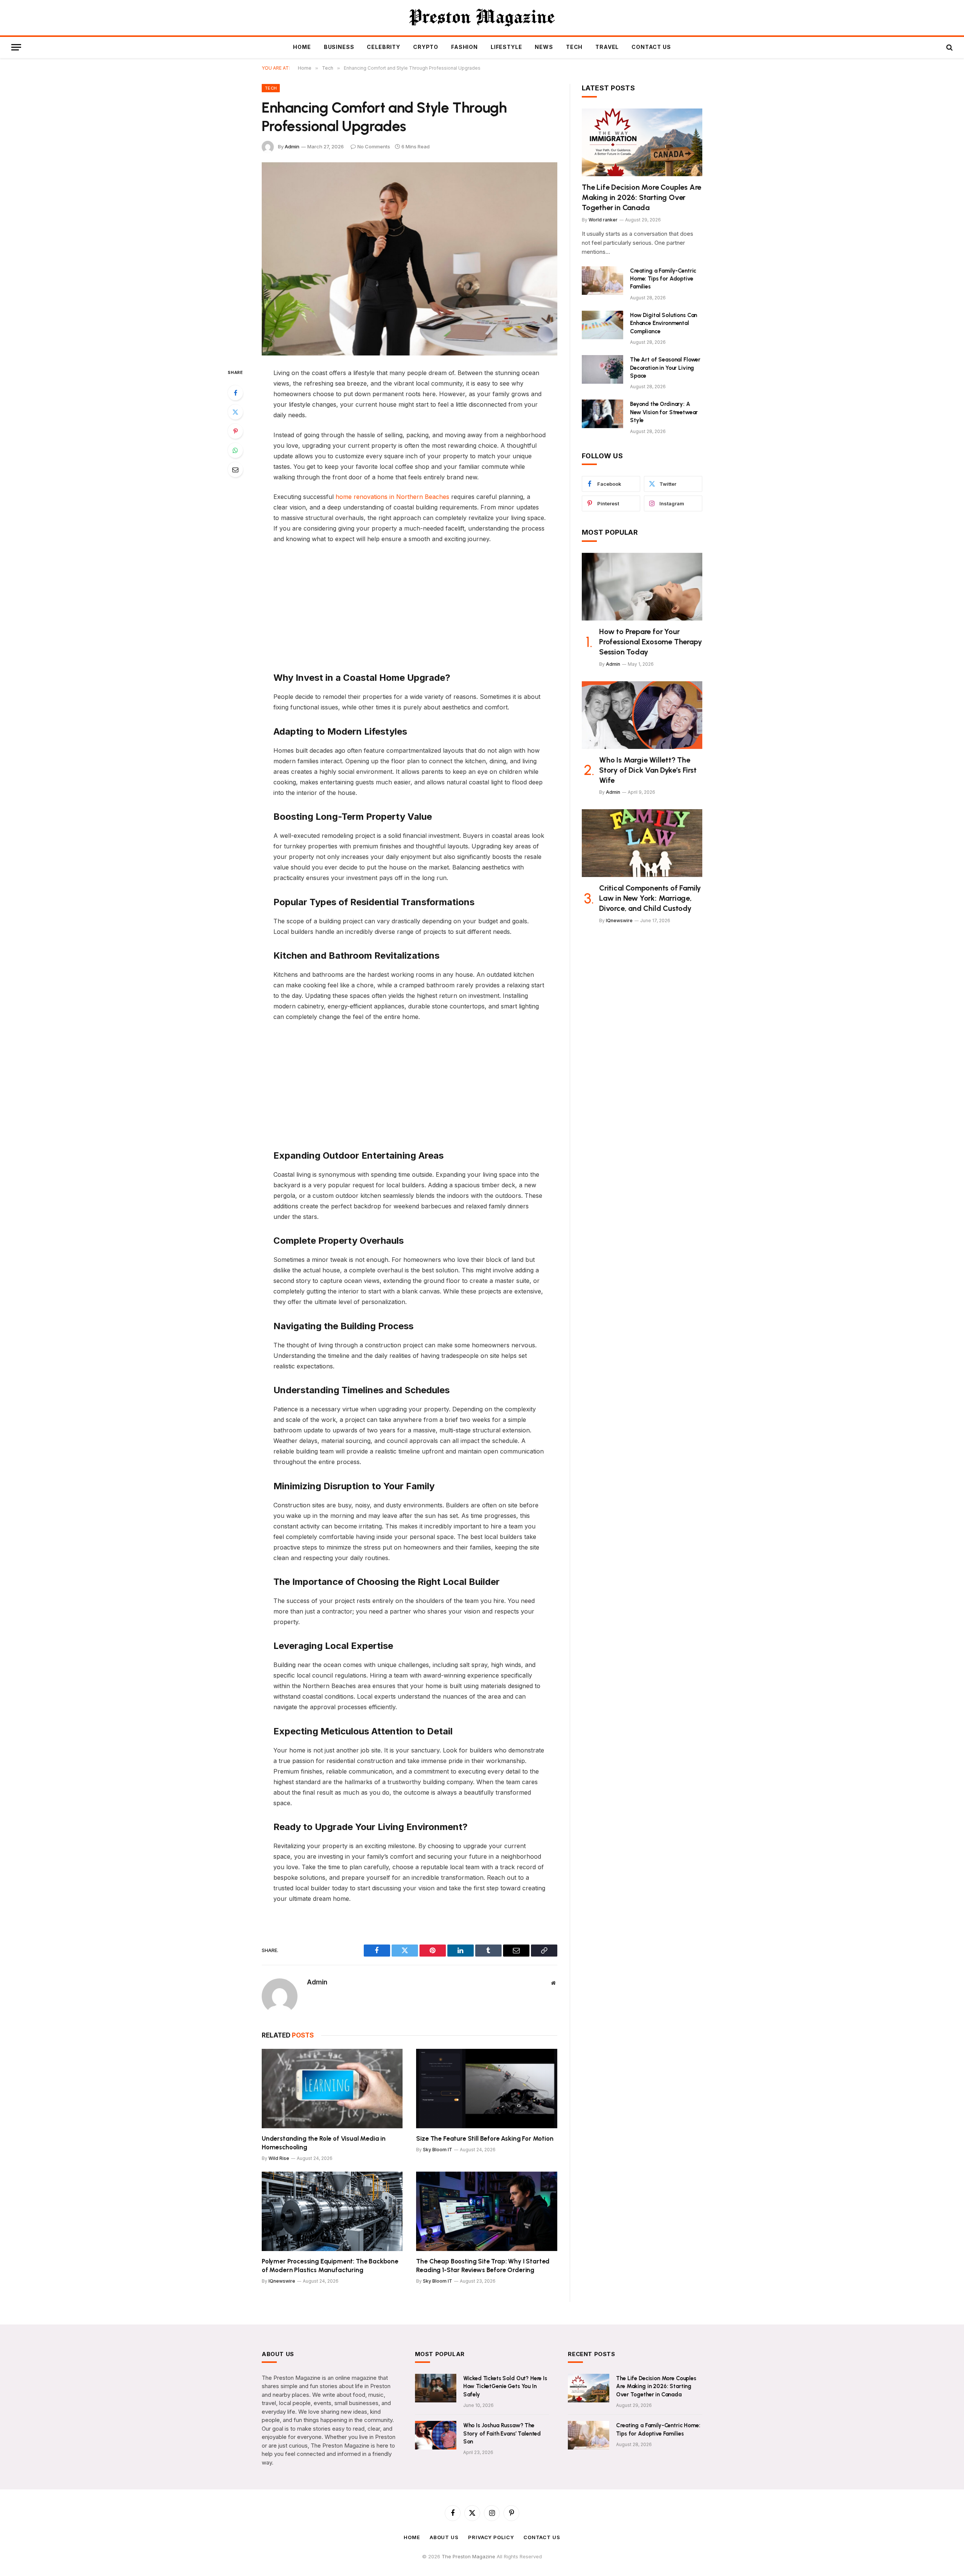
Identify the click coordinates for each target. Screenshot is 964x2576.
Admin (292, 146)
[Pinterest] (235, 431)
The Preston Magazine (469, 2556)
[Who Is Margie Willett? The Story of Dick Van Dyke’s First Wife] (642, 715)
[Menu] (16, 47)
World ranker (603, 220)
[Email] (235, 470)
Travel (607, 47)
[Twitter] (235, 412)
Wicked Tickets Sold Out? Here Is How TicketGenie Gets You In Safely (505, 2386)
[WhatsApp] (235, 450)
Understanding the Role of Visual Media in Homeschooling (324, 2143)
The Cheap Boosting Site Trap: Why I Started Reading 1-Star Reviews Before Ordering (483, 2266)
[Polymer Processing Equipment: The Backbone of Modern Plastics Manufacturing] (332, 2211)
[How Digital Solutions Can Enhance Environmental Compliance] (602, 325)
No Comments (374, 146)
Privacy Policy (491, 2537)
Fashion (464, 47)
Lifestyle (506, 47)
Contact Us (651, 47)
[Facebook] (235, 393)
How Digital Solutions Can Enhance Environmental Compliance (664, 323)
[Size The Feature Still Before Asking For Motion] (487, 2089)
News (544, 47)
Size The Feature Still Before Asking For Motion (485, 2138)
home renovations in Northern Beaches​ (392, 497)
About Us (444, 2537)
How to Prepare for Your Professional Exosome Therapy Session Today (650, 642)
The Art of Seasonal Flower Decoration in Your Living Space (665, 368)
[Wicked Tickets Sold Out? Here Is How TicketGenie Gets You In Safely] (436, 2388)
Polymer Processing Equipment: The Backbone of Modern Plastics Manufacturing (330, 2266)
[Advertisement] (410, 606)
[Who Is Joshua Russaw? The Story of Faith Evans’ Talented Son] (436, 2435)
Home (302, 47)
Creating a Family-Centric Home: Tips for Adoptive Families (663, 279)
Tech (574, 47)
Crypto (426, 47)
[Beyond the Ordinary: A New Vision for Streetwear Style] (602, 414)
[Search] (949, 47)
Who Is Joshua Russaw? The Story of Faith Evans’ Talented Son (502, 2433)
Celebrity (384, 47)
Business (339, 47)
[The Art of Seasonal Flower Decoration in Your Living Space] (602, 369)
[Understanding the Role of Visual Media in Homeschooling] (332, 2089)
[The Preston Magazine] (482, 18)
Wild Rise (279, 2158)
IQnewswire (282, 2281)
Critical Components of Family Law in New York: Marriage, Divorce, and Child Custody (650, 898)
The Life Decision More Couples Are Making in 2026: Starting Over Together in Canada (641, 197)
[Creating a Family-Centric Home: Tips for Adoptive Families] (602, 281)
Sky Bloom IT (438, 2150)
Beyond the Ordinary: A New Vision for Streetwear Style (664, 412)
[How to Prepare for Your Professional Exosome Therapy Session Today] (642, 587)
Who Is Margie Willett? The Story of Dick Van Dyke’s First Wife (648, 770)
